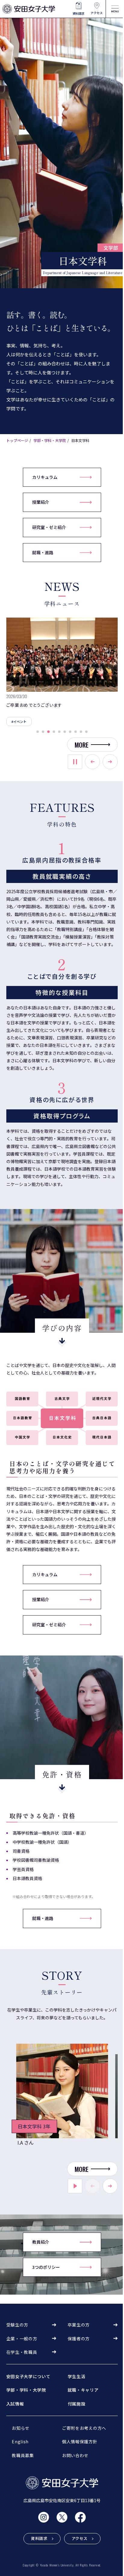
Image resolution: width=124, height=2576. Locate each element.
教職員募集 (23, 2455)
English (20, 2441)
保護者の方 (79, 2339)
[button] (38, 732)
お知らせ (21, 2428)
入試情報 (15, 2404)
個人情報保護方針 (80, 2441)
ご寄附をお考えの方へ (84, 2428)
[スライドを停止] (75, 762)
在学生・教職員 (22, 2352)
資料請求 (79, 13)
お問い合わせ (75, 2455)
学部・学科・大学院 (50, 440)
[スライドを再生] (75, 2186)
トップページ (17, 440)
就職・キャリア (83, 2390)
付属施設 (77, 2404)
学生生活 (77, 2376)
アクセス (97, 13)
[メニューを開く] (115, 9)
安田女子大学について (28, 2376)
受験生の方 (17, 2325)
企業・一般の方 (22, 2339)
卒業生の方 (79, 2325)
